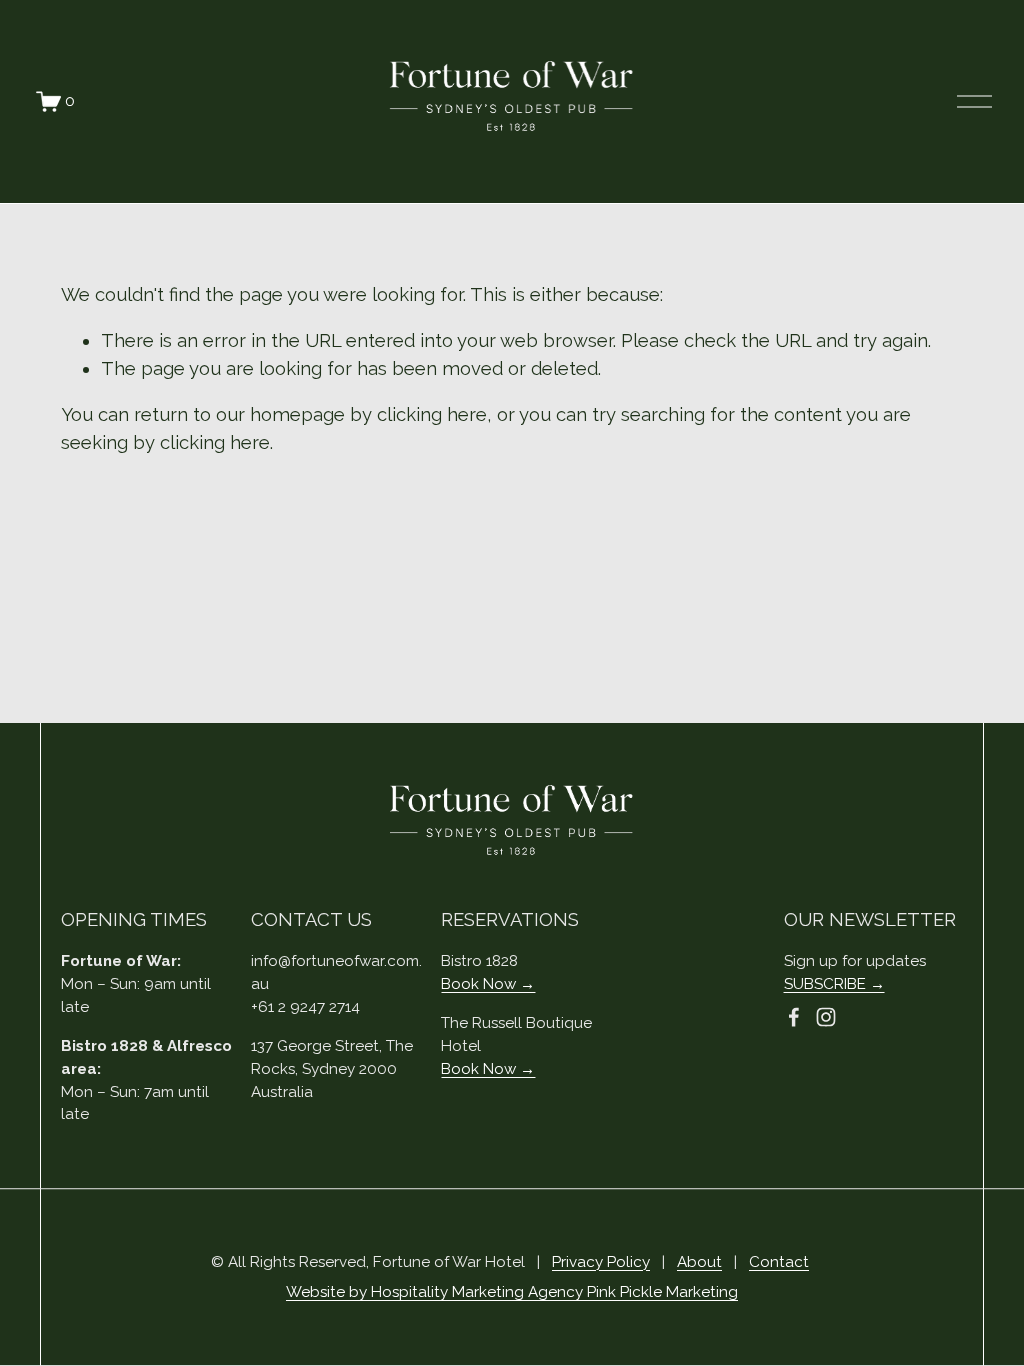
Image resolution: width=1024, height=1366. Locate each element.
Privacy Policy (601, 1262)
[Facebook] (794, 1017)
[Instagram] (826, 1017)
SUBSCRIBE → (834, 984)
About (699, 1262)
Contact (779, 1262)
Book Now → (488, 984)
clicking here (432, 414)
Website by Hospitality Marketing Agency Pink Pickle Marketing (512, 1292)
